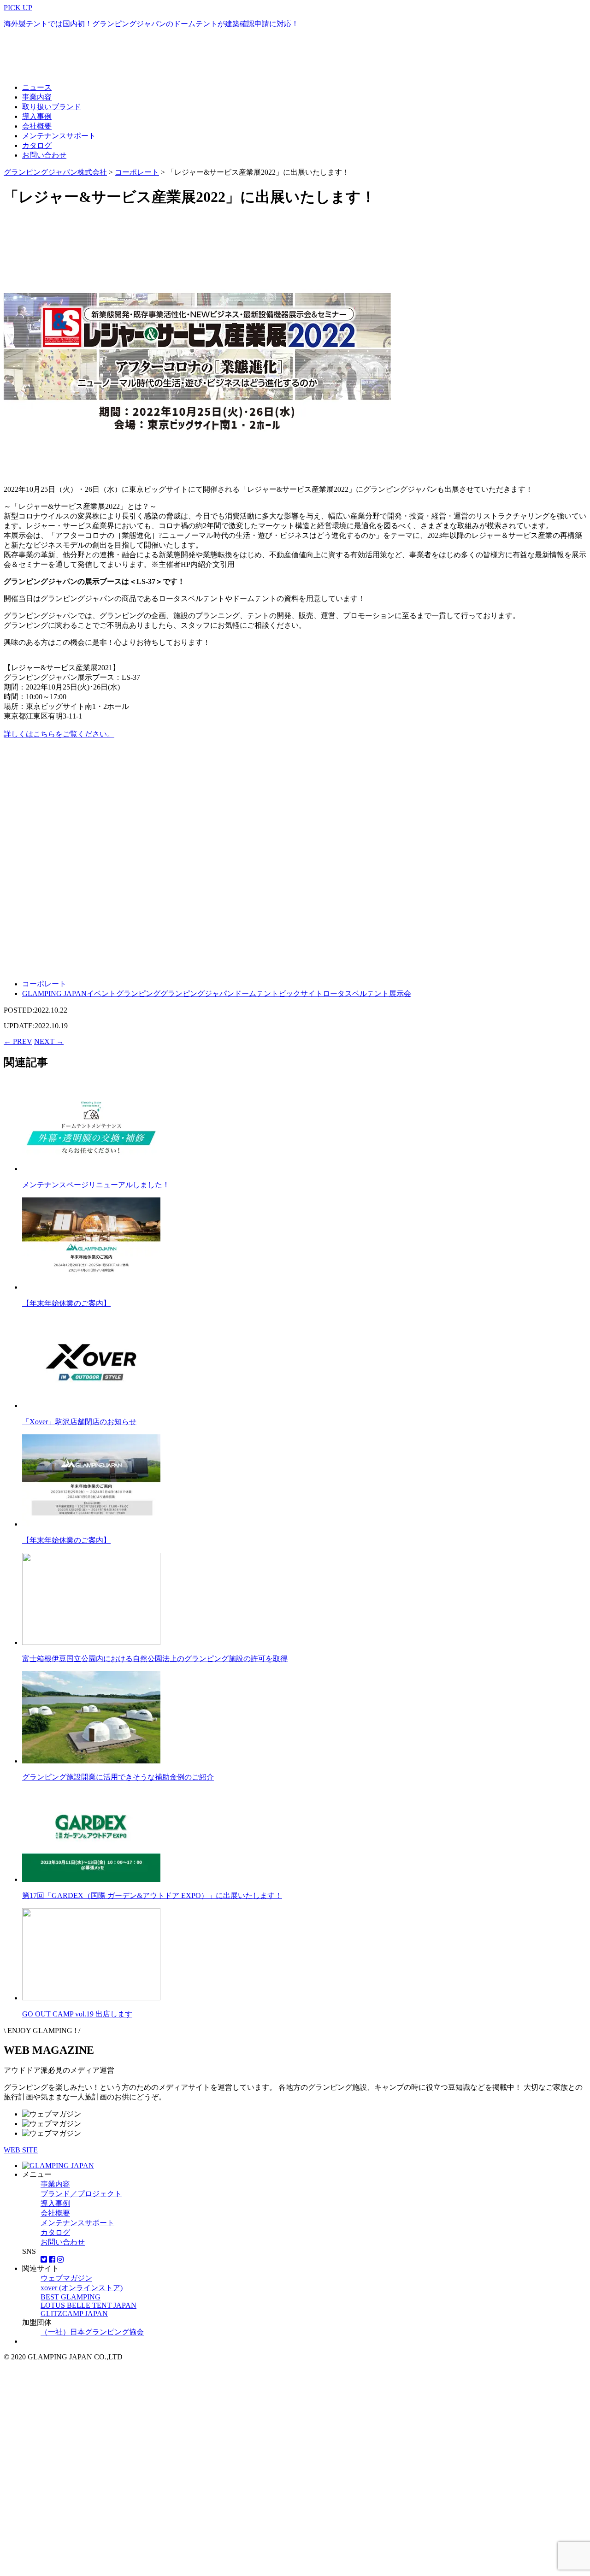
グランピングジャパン (197, 993)
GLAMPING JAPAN (54, 993)
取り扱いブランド (52, 107)
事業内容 (37, 97)
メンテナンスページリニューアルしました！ (96, 1185)
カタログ (37, 145)
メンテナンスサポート (59, 136)
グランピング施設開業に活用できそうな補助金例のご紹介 (118, 1777)
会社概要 (37, 126)
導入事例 (37, 116)
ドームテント (256, 993)
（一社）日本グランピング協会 (92, 2332)
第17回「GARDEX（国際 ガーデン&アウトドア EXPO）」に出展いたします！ (152, 1895)
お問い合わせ (44, 155)
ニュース (37, 87)
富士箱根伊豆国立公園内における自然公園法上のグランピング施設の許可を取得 (155, 1659)
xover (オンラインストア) (82, 2288)
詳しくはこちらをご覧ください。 (59, 734)
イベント (101, 993)
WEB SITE (21, 2150)
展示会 (400, 993)
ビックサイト (301, 993)
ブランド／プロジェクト (81, 2194)
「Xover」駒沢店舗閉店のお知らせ (79, 1422)
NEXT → (49, 1041)
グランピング (138, 993)
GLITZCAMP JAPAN (74, 2314)
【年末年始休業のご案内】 (66, 1303)
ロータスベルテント (356, 993)
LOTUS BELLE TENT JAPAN (88, 2305)
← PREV (18, 1041)
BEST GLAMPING (71, 2297)
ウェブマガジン (66, 2278)
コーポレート (44, 984)
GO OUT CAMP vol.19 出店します (77, 2014)
